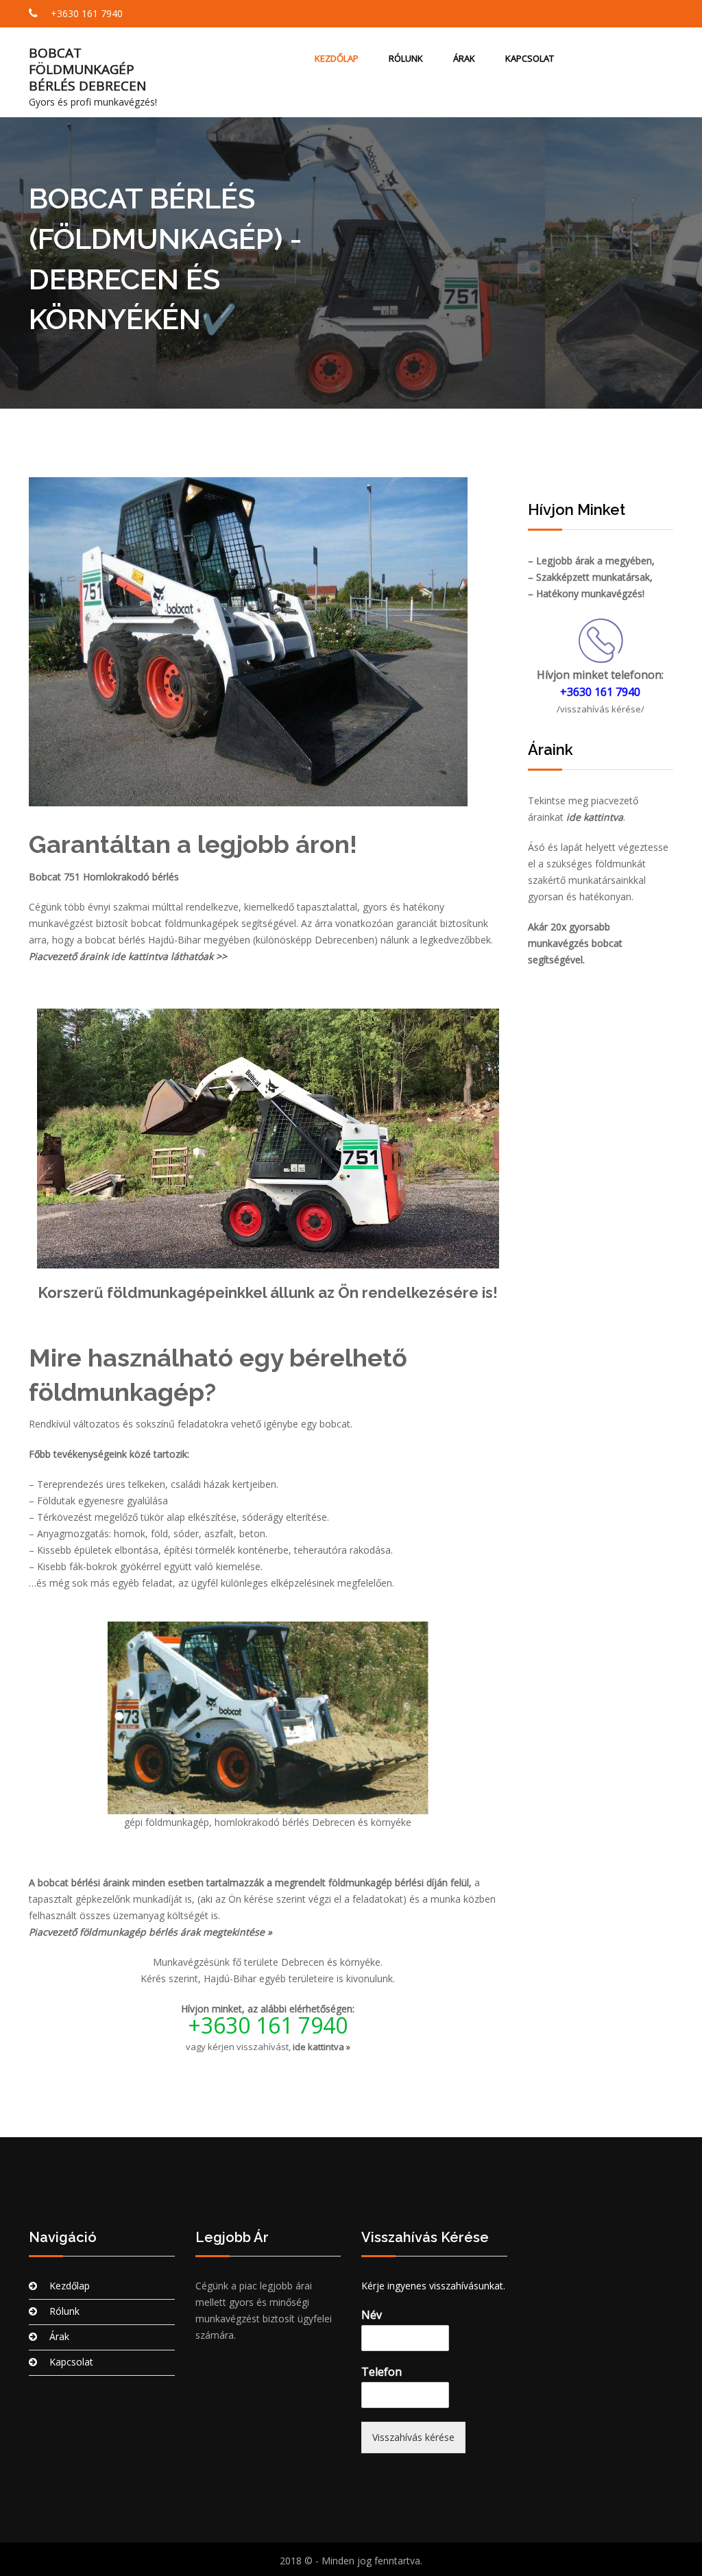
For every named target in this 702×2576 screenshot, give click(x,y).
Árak (464, 58)
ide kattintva (595, 817)
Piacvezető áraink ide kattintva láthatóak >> (128, 956)
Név (372, 2315)
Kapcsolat (530, 58)
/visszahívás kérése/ (601, 709)
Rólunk (406, 58)
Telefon (382, 2372)
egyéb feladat (143, 1583)
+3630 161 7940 (85, 13)
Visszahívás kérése (413, 2437)
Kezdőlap (337, 58)
